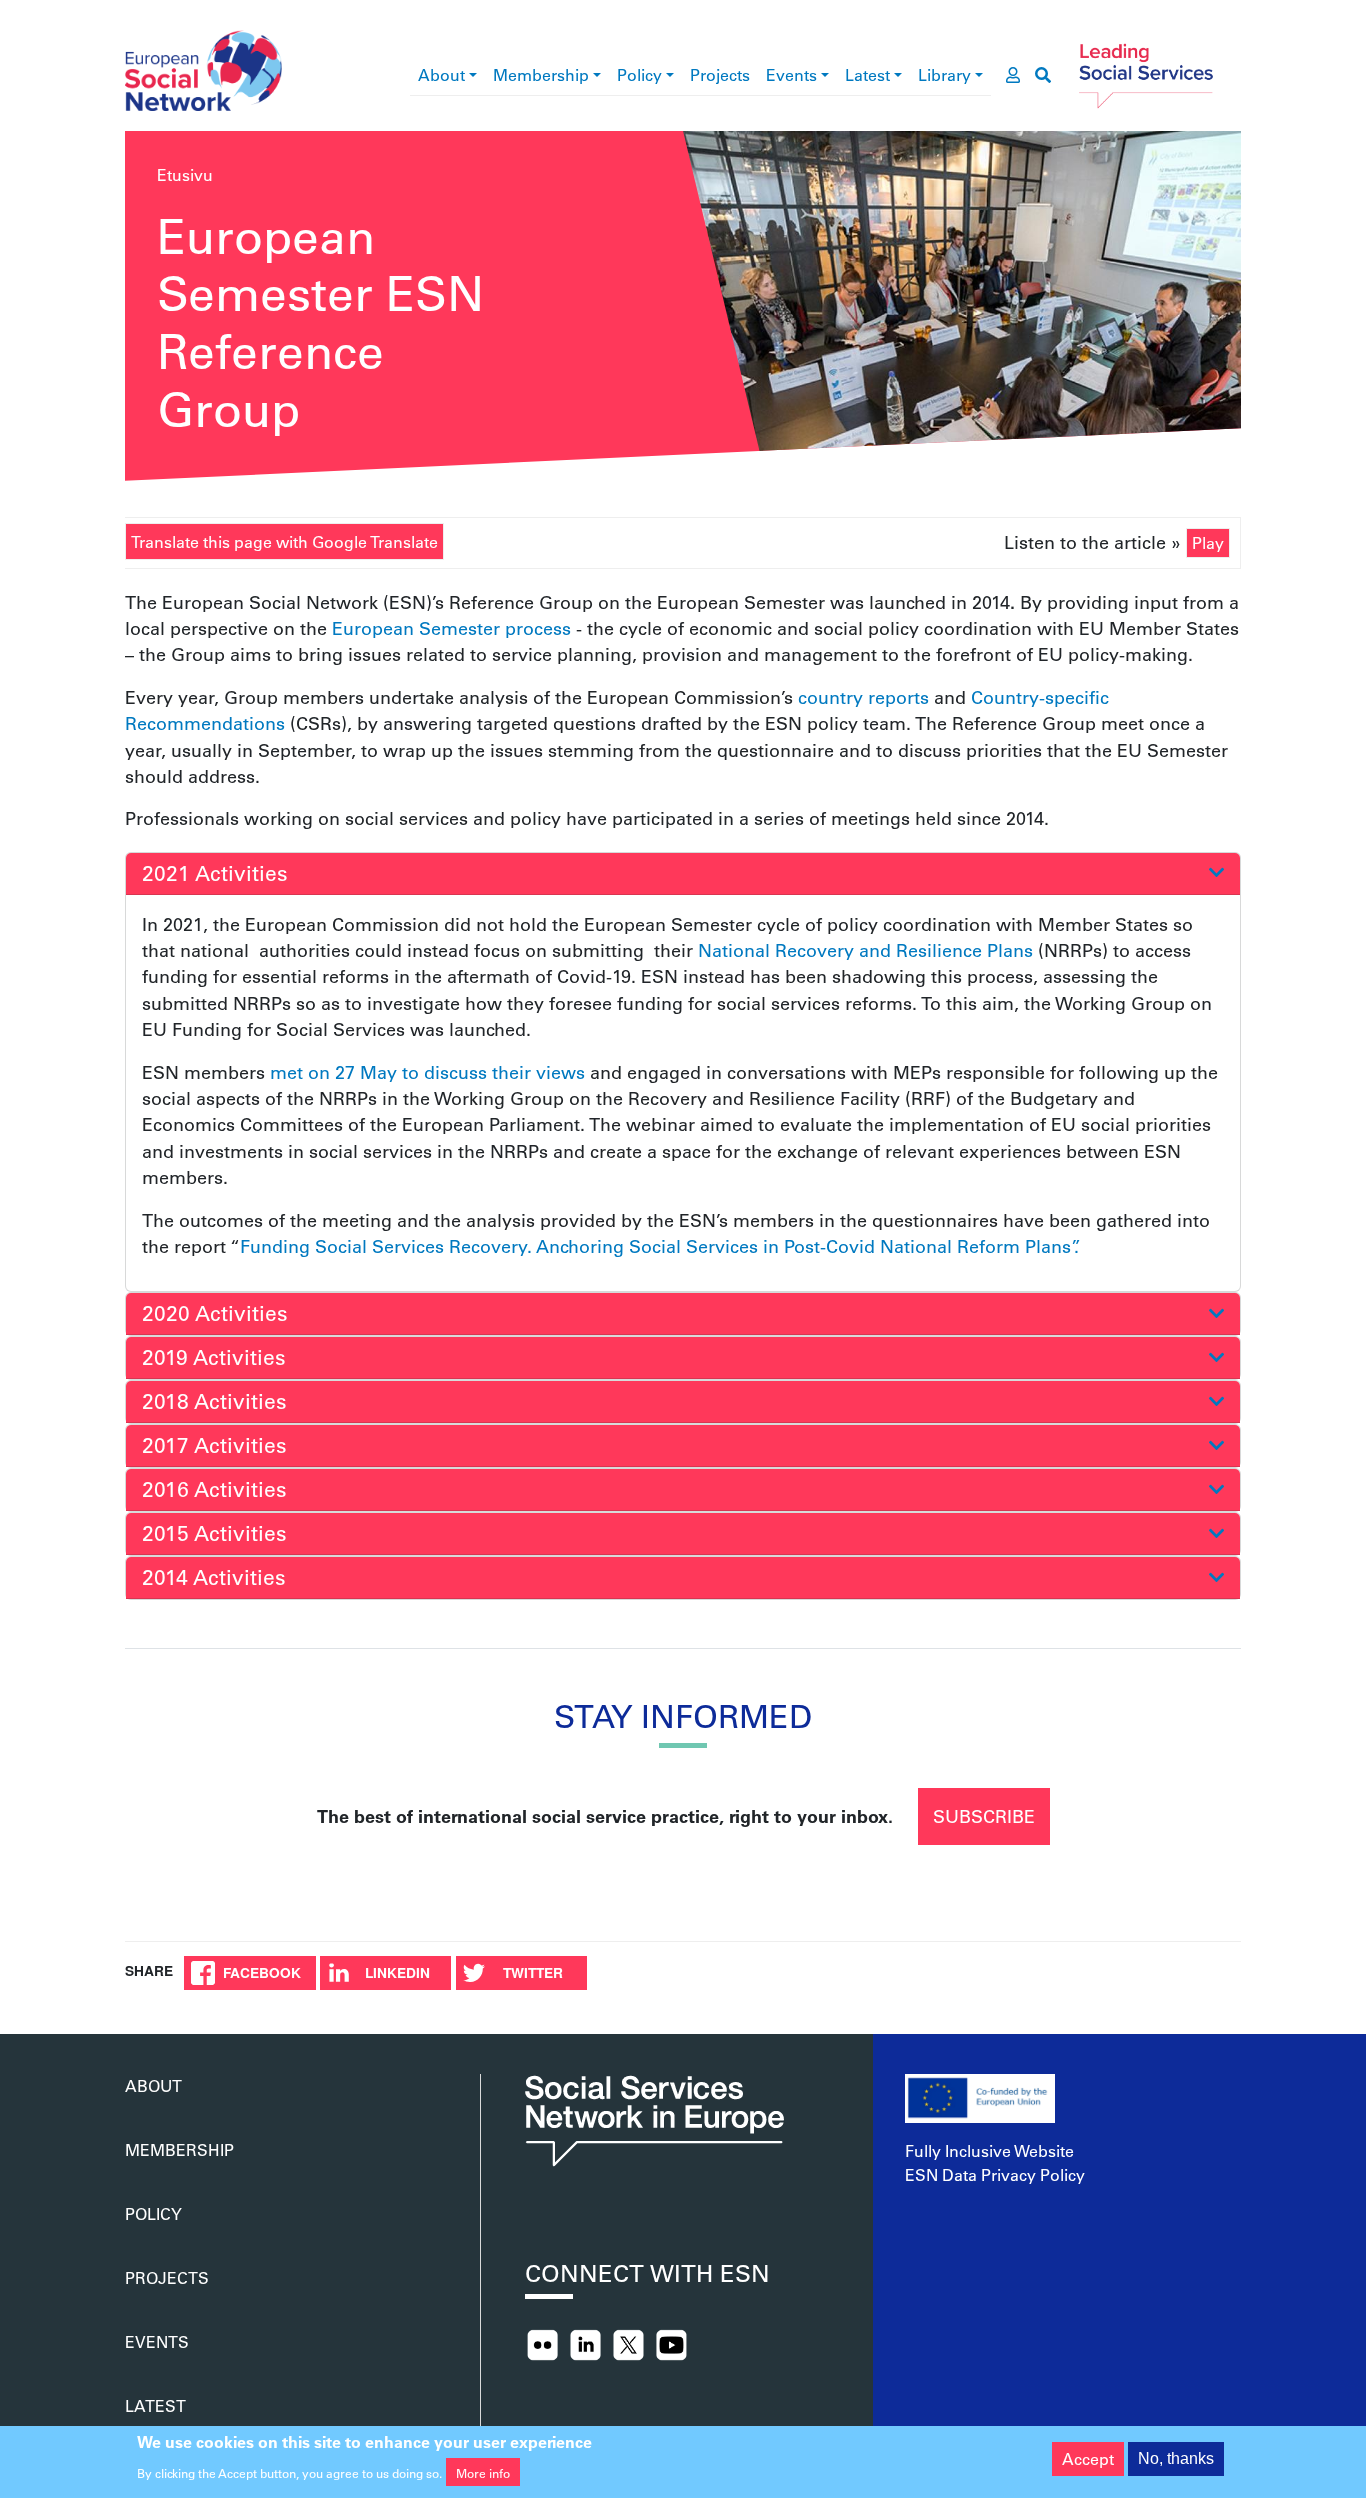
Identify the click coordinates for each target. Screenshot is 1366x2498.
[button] (683, 873)
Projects (720, 74)
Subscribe (984, 1816)
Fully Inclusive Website (989, 2150)
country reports (863, 697)
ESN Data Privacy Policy (995, 2174)
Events (791, 74)
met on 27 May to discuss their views (427, 1072)
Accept (1088, 2458)
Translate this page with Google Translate (284, 541)
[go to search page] (1043, 75)
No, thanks (1176, 2458)
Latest (867, 74)
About (441, 74)
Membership (541, 74)
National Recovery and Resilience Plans (865, 950)
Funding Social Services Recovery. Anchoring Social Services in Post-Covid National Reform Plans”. (659, 1246)
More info (483, 2472)
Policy (639, 74)
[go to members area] (1013, 75)
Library (944, 74)
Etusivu (185, 174)
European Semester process (451, 628)
